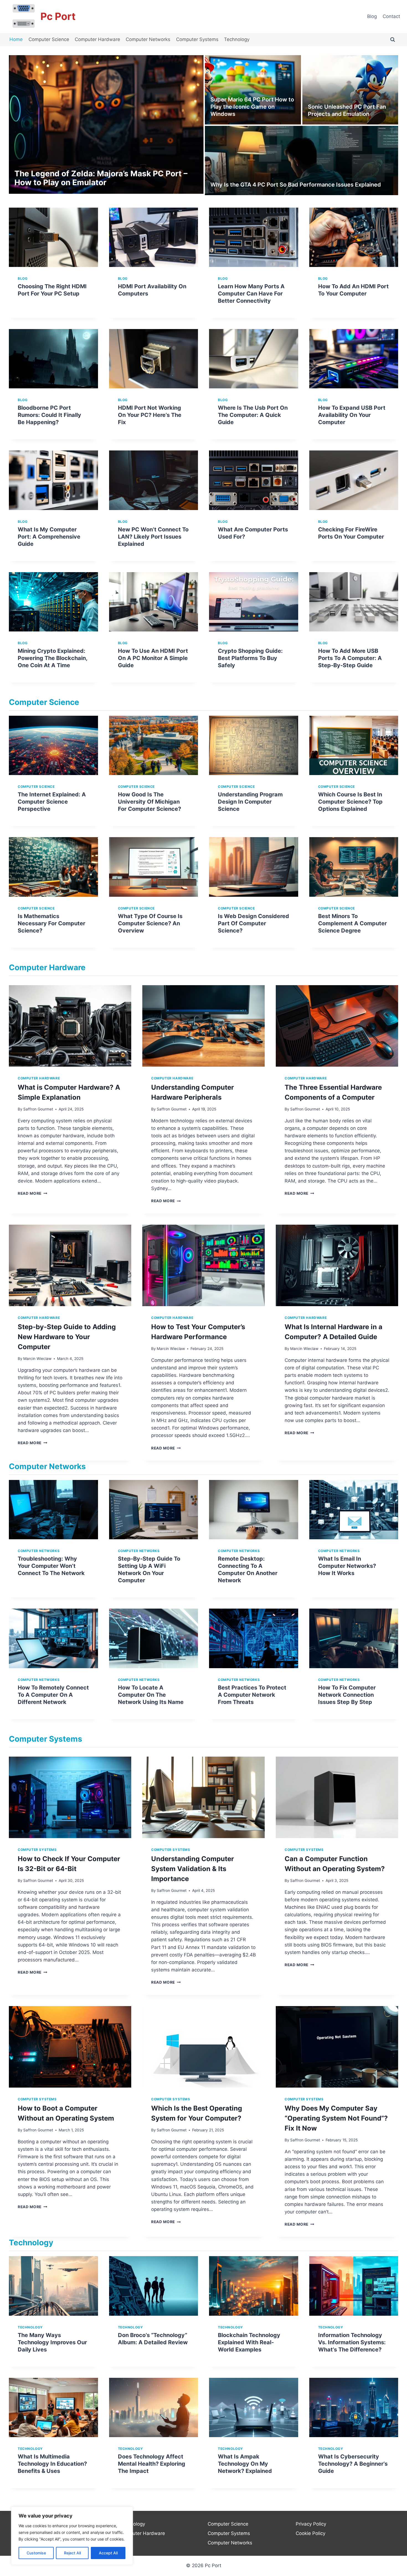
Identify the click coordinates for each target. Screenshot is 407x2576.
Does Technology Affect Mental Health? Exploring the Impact (152, 2464)
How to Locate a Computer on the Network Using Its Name (151, 1695)
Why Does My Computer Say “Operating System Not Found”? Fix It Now (336, 2118)
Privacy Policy (311, 2524)
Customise (36, 2553)
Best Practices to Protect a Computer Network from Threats (252, 1695)
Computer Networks (148, 39)
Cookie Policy (311, 2533)
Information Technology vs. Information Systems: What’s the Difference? (352, 2342)
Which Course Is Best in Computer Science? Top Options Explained (350, 802)
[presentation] (53, 237)
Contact (391, 16)
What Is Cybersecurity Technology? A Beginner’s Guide (353, 2464)
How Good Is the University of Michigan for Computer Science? (150, 802)
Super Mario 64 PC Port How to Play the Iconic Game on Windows (252, 107)
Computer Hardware (97, 39)
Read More (33, 1193)
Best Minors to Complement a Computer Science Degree (352, 923)
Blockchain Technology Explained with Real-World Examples (249, 2342)
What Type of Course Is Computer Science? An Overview (150, 923)
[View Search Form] (393, 40)
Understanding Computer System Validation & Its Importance (193, 1869)
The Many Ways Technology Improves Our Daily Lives (52, 2342)
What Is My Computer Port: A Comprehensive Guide (49, 537)
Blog (372, 16)
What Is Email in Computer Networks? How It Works (347, 1566)
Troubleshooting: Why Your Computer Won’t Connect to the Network (51, 1566)
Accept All (108, 2553)
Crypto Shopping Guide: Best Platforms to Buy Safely (250, 658)
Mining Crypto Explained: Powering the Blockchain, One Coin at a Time (52, 658)
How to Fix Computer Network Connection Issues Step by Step (347, 1695)
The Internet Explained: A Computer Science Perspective (52, 802)
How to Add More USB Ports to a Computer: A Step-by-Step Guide (350, 658)
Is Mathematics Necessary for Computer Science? (51, 923)
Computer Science (49, 39)
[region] (72, 2536)
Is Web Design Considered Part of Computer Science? (253, 923)
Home (16, 39)
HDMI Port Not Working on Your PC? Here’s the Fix (150, 415)
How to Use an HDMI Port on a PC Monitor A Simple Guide (153, 658)
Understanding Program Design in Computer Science (250, 802)
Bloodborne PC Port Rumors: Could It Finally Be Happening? (49, 415)
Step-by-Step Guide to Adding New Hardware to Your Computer (67, 1337)
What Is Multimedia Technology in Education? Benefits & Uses (52, 2464)
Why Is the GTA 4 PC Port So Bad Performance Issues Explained (296, 185)
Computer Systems (197, 39)
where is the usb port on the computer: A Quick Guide (253, 415)
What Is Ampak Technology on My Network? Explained (245, 2464)
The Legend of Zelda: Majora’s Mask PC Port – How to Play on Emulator (101, 178)
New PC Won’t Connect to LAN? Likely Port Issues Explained (153, 537)
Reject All (72, 2553)
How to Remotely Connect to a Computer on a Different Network (53, 1695)
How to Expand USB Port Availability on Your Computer (352, 415)
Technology (237, 39)
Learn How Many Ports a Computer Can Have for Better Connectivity (251, 294)
